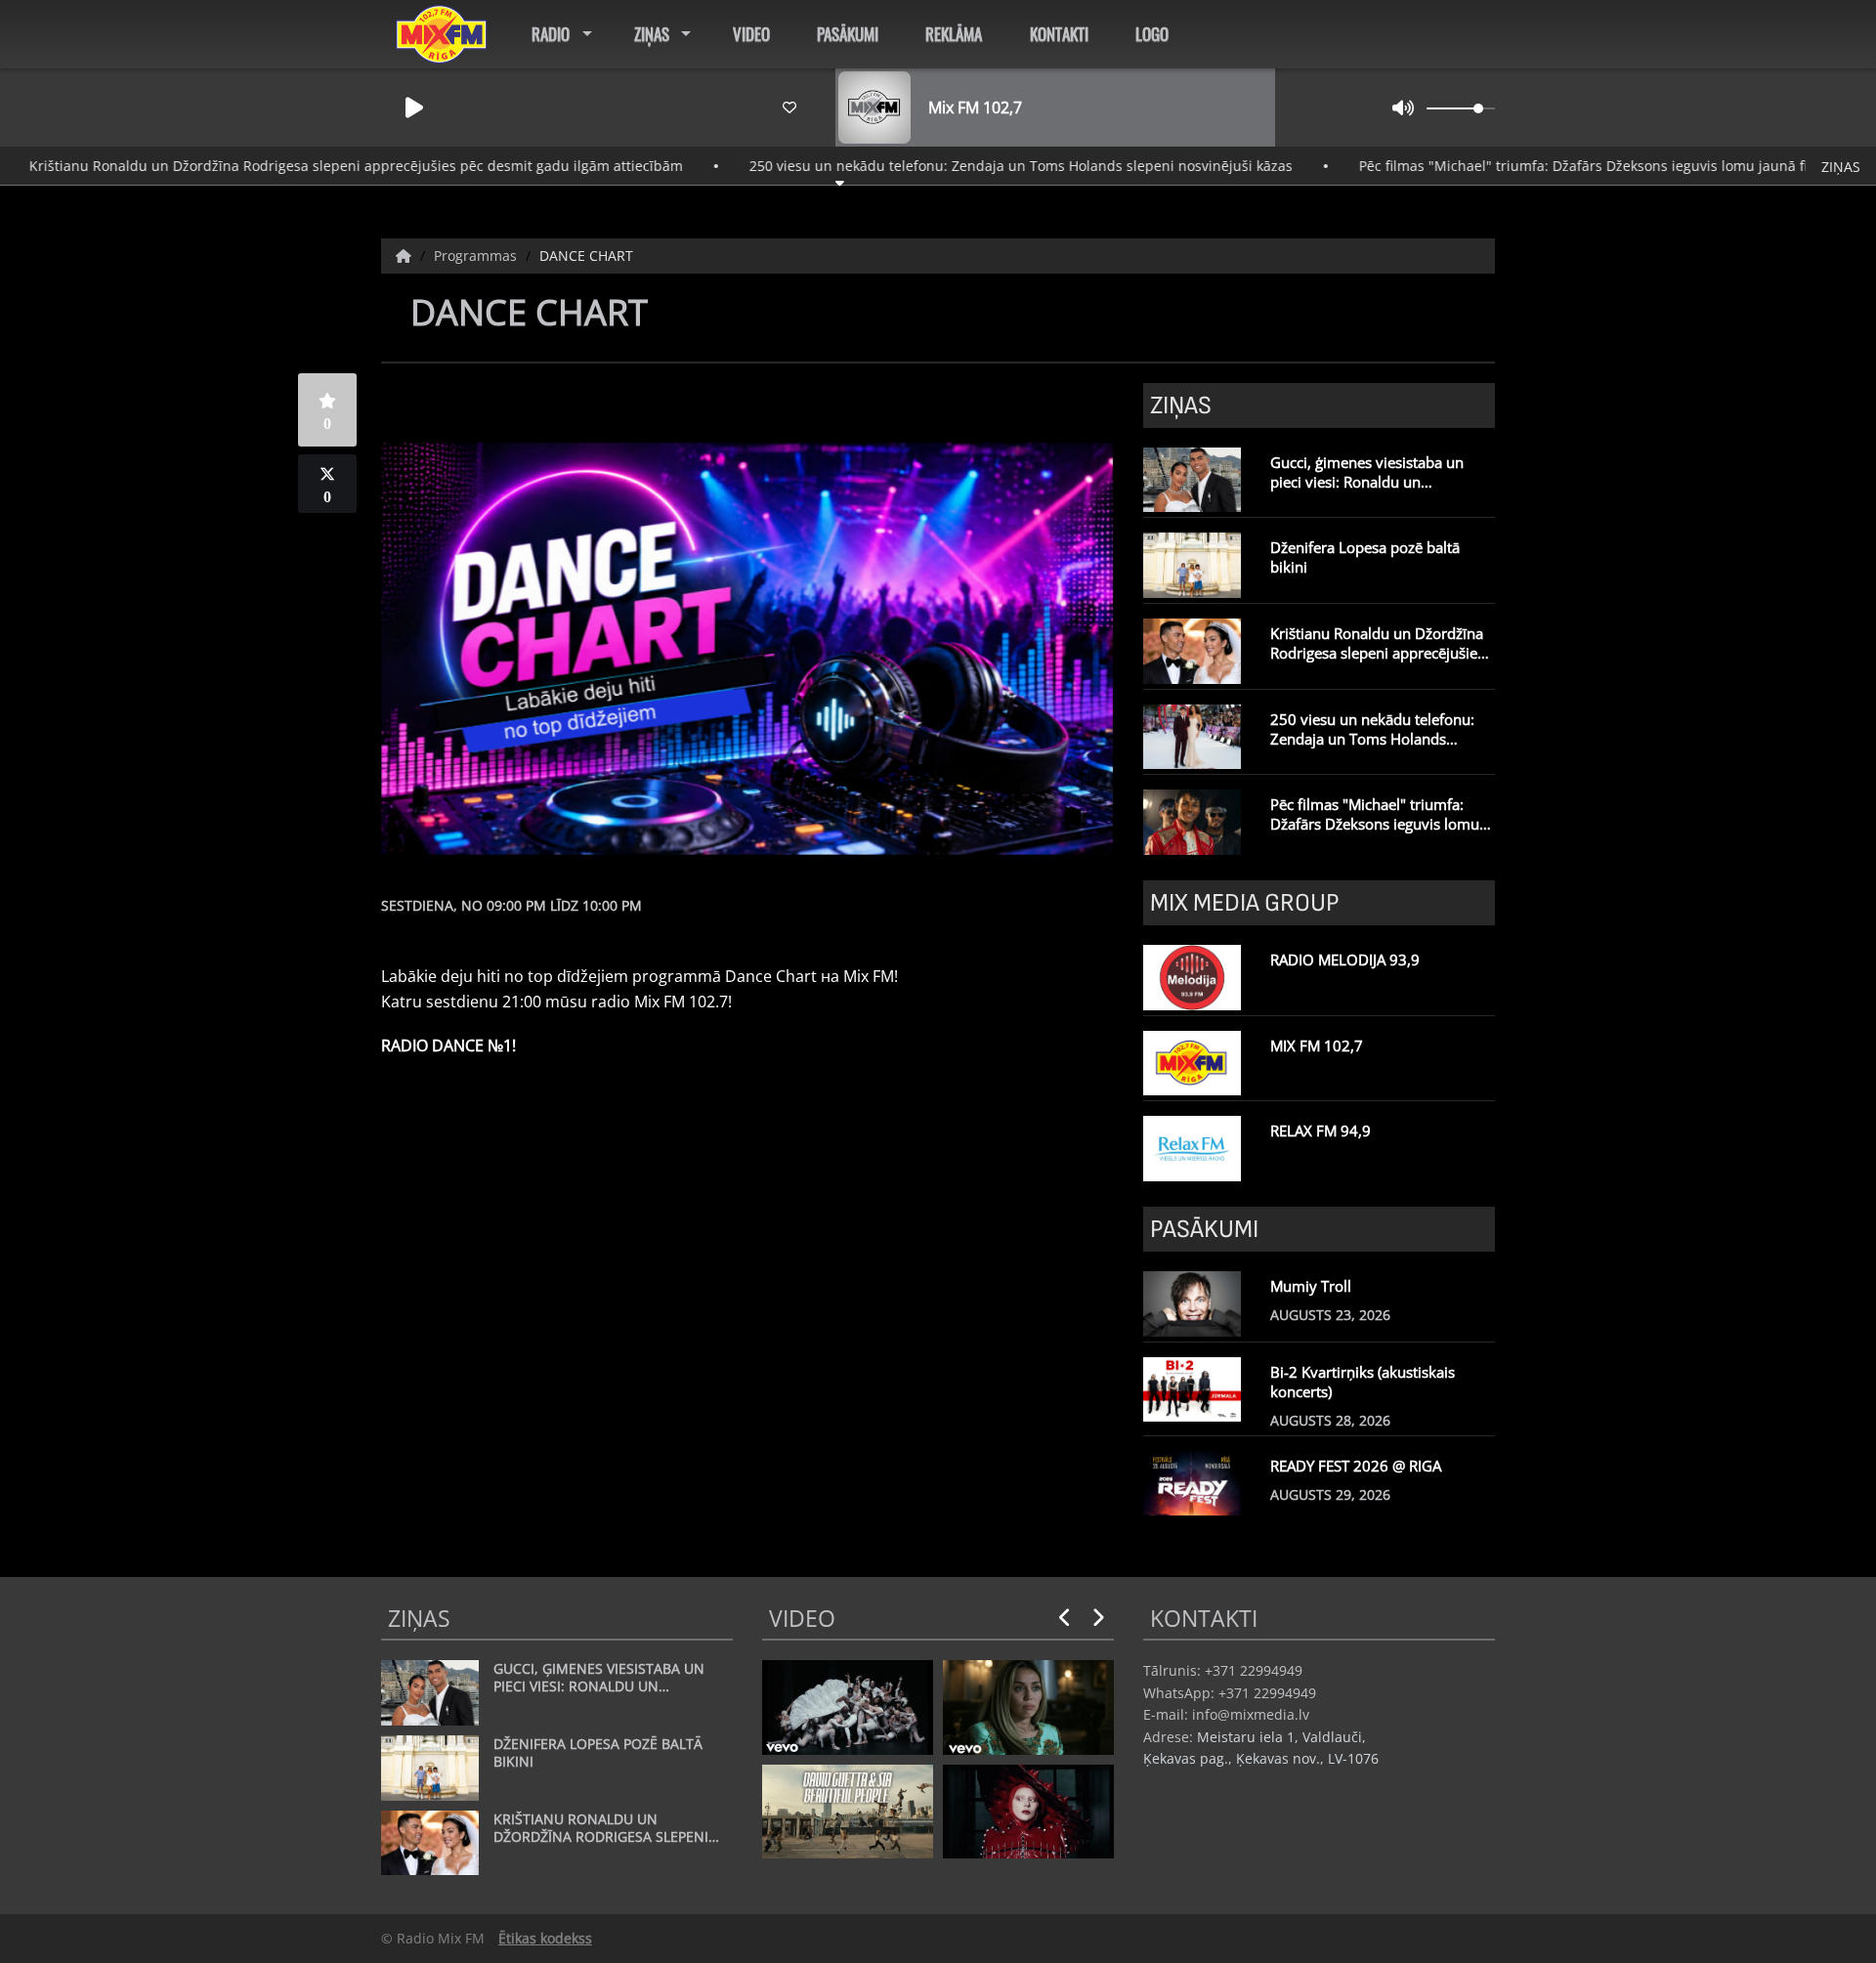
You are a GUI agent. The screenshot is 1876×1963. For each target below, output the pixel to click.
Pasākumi (848, 34)
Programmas (477, 256)
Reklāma (954, 34)
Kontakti (1059, 34)
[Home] (405, 256)
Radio (551, 34)
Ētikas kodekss (545, 1938)
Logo (1152, 34)
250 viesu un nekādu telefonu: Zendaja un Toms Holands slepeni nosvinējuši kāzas (959, 166)
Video (751, 34)
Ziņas (652, 34)
